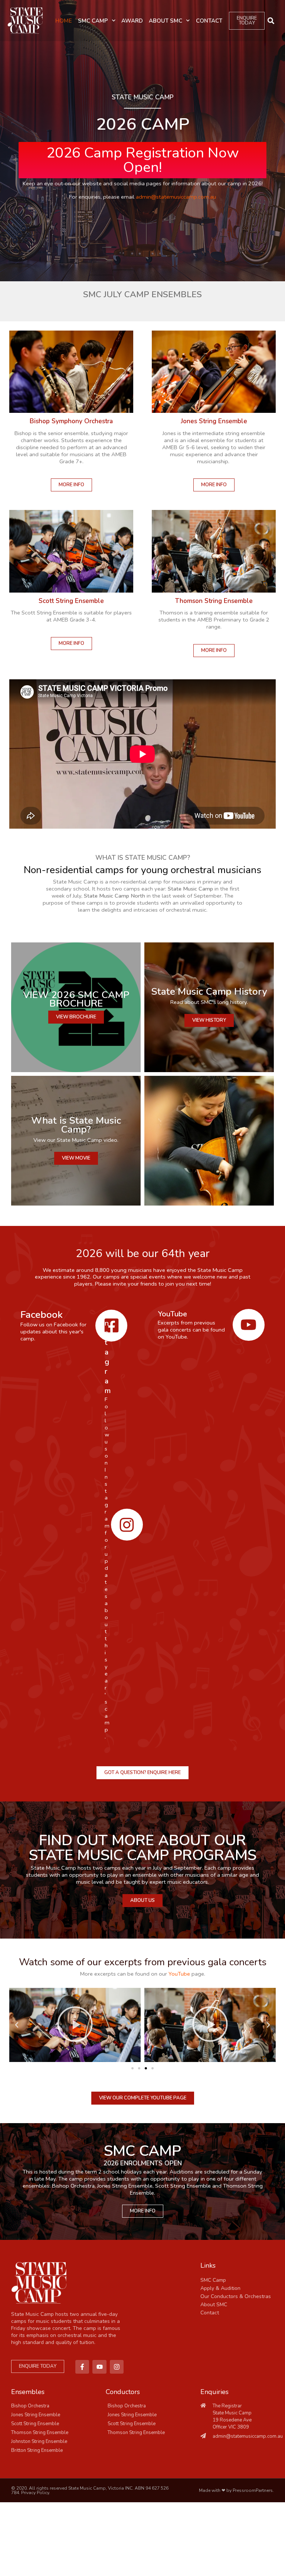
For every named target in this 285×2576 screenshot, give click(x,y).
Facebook (42, 1314)
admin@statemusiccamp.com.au (176, 197)
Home (64, 21)
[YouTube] (249, 1325)
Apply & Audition (220, 2288)
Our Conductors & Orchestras (236, 2296)
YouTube (172, 1314)
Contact (209, 21)
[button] (271, 21)
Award (132, 21)
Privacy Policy (35, 2493)
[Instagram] (127, 1525)
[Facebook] (111, 1326)
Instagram (108, 1352)
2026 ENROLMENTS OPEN (143, 2163)
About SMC (166, 21)
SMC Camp (93, 21)
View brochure (76, 1017)
